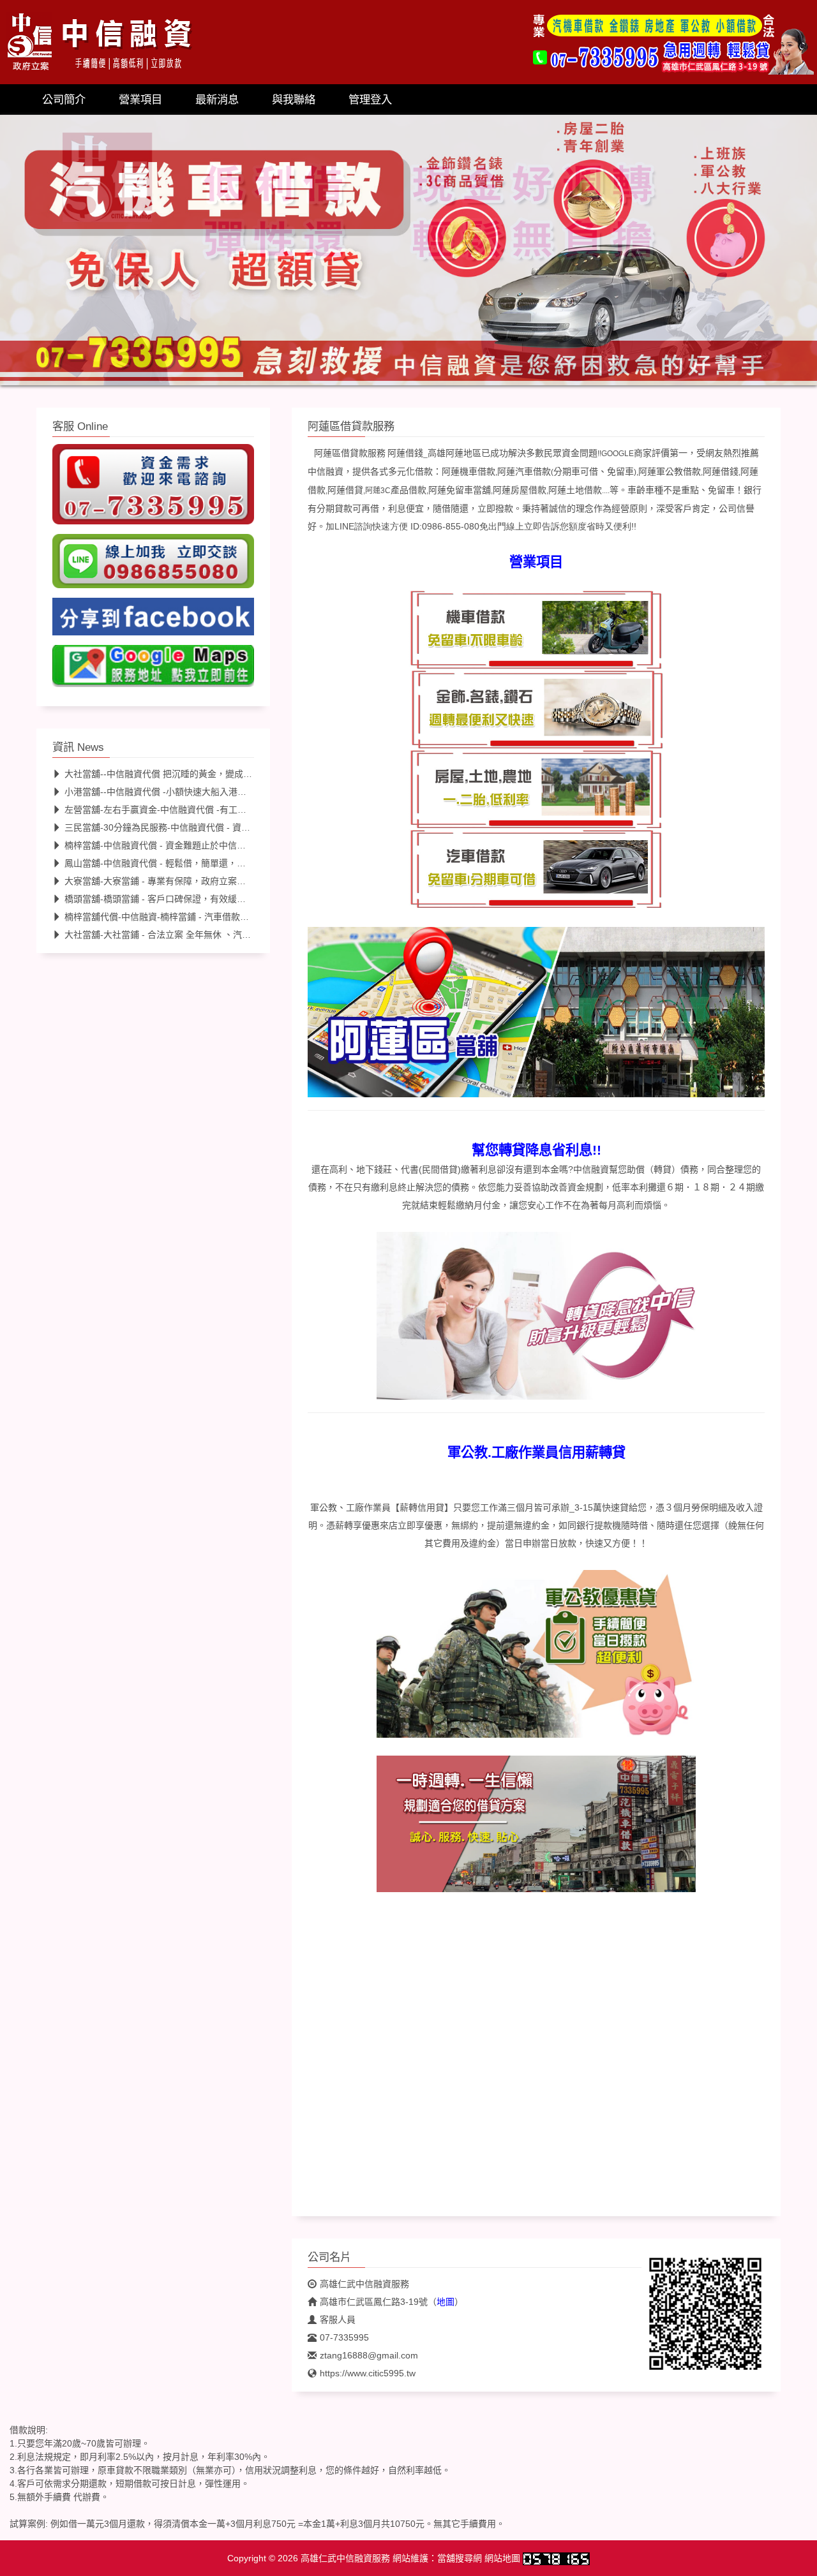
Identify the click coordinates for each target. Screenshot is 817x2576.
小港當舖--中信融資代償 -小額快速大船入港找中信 (164, 792)
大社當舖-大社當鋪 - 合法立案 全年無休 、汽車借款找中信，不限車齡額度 (211, 935)
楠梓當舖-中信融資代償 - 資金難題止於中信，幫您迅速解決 (182, 845)
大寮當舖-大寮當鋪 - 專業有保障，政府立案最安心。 (169, 881)
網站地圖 (502, 2558)
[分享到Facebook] (153, 620)
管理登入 (370, 100)
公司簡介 (64, 100)
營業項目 (140, 100)
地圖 (446, 2302)
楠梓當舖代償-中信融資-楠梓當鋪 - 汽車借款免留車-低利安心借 (190, 917)
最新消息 (217, 100)
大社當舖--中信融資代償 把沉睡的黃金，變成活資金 (167, 774)
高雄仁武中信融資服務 (364, 2284)
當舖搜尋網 (460, 2558)
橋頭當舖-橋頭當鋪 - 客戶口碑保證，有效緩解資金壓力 (173, 899)
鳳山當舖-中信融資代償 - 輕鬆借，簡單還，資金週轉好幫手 (182, 863)
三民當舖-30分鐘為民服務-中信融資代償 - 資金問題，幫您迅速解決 (198, 827)
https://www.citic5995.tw (368, 2373)
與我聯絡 (294, 100)
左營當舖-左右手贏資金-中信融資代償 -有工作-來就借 (170, 810)
